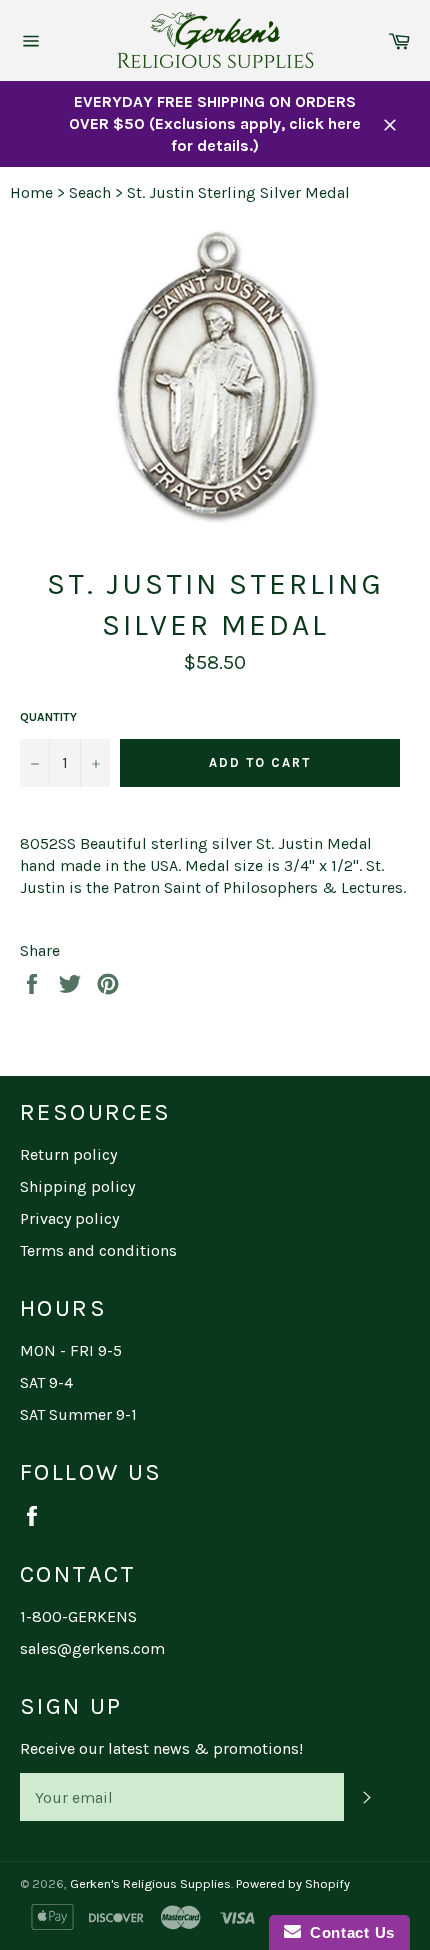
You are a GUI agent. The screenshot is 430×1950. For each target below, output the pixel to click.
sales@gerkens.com (92, 1648)
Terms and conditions (98, 1250)
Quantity (48, 717)
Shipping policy (77, 1186)
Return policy (68, 1154)
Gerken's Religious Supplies (150, 1883)
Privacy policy (69, 1218)
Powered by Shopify (293, 1883)
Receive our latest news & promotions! (161, 1748)
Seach (90, 192)
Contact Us (348, 1932)
